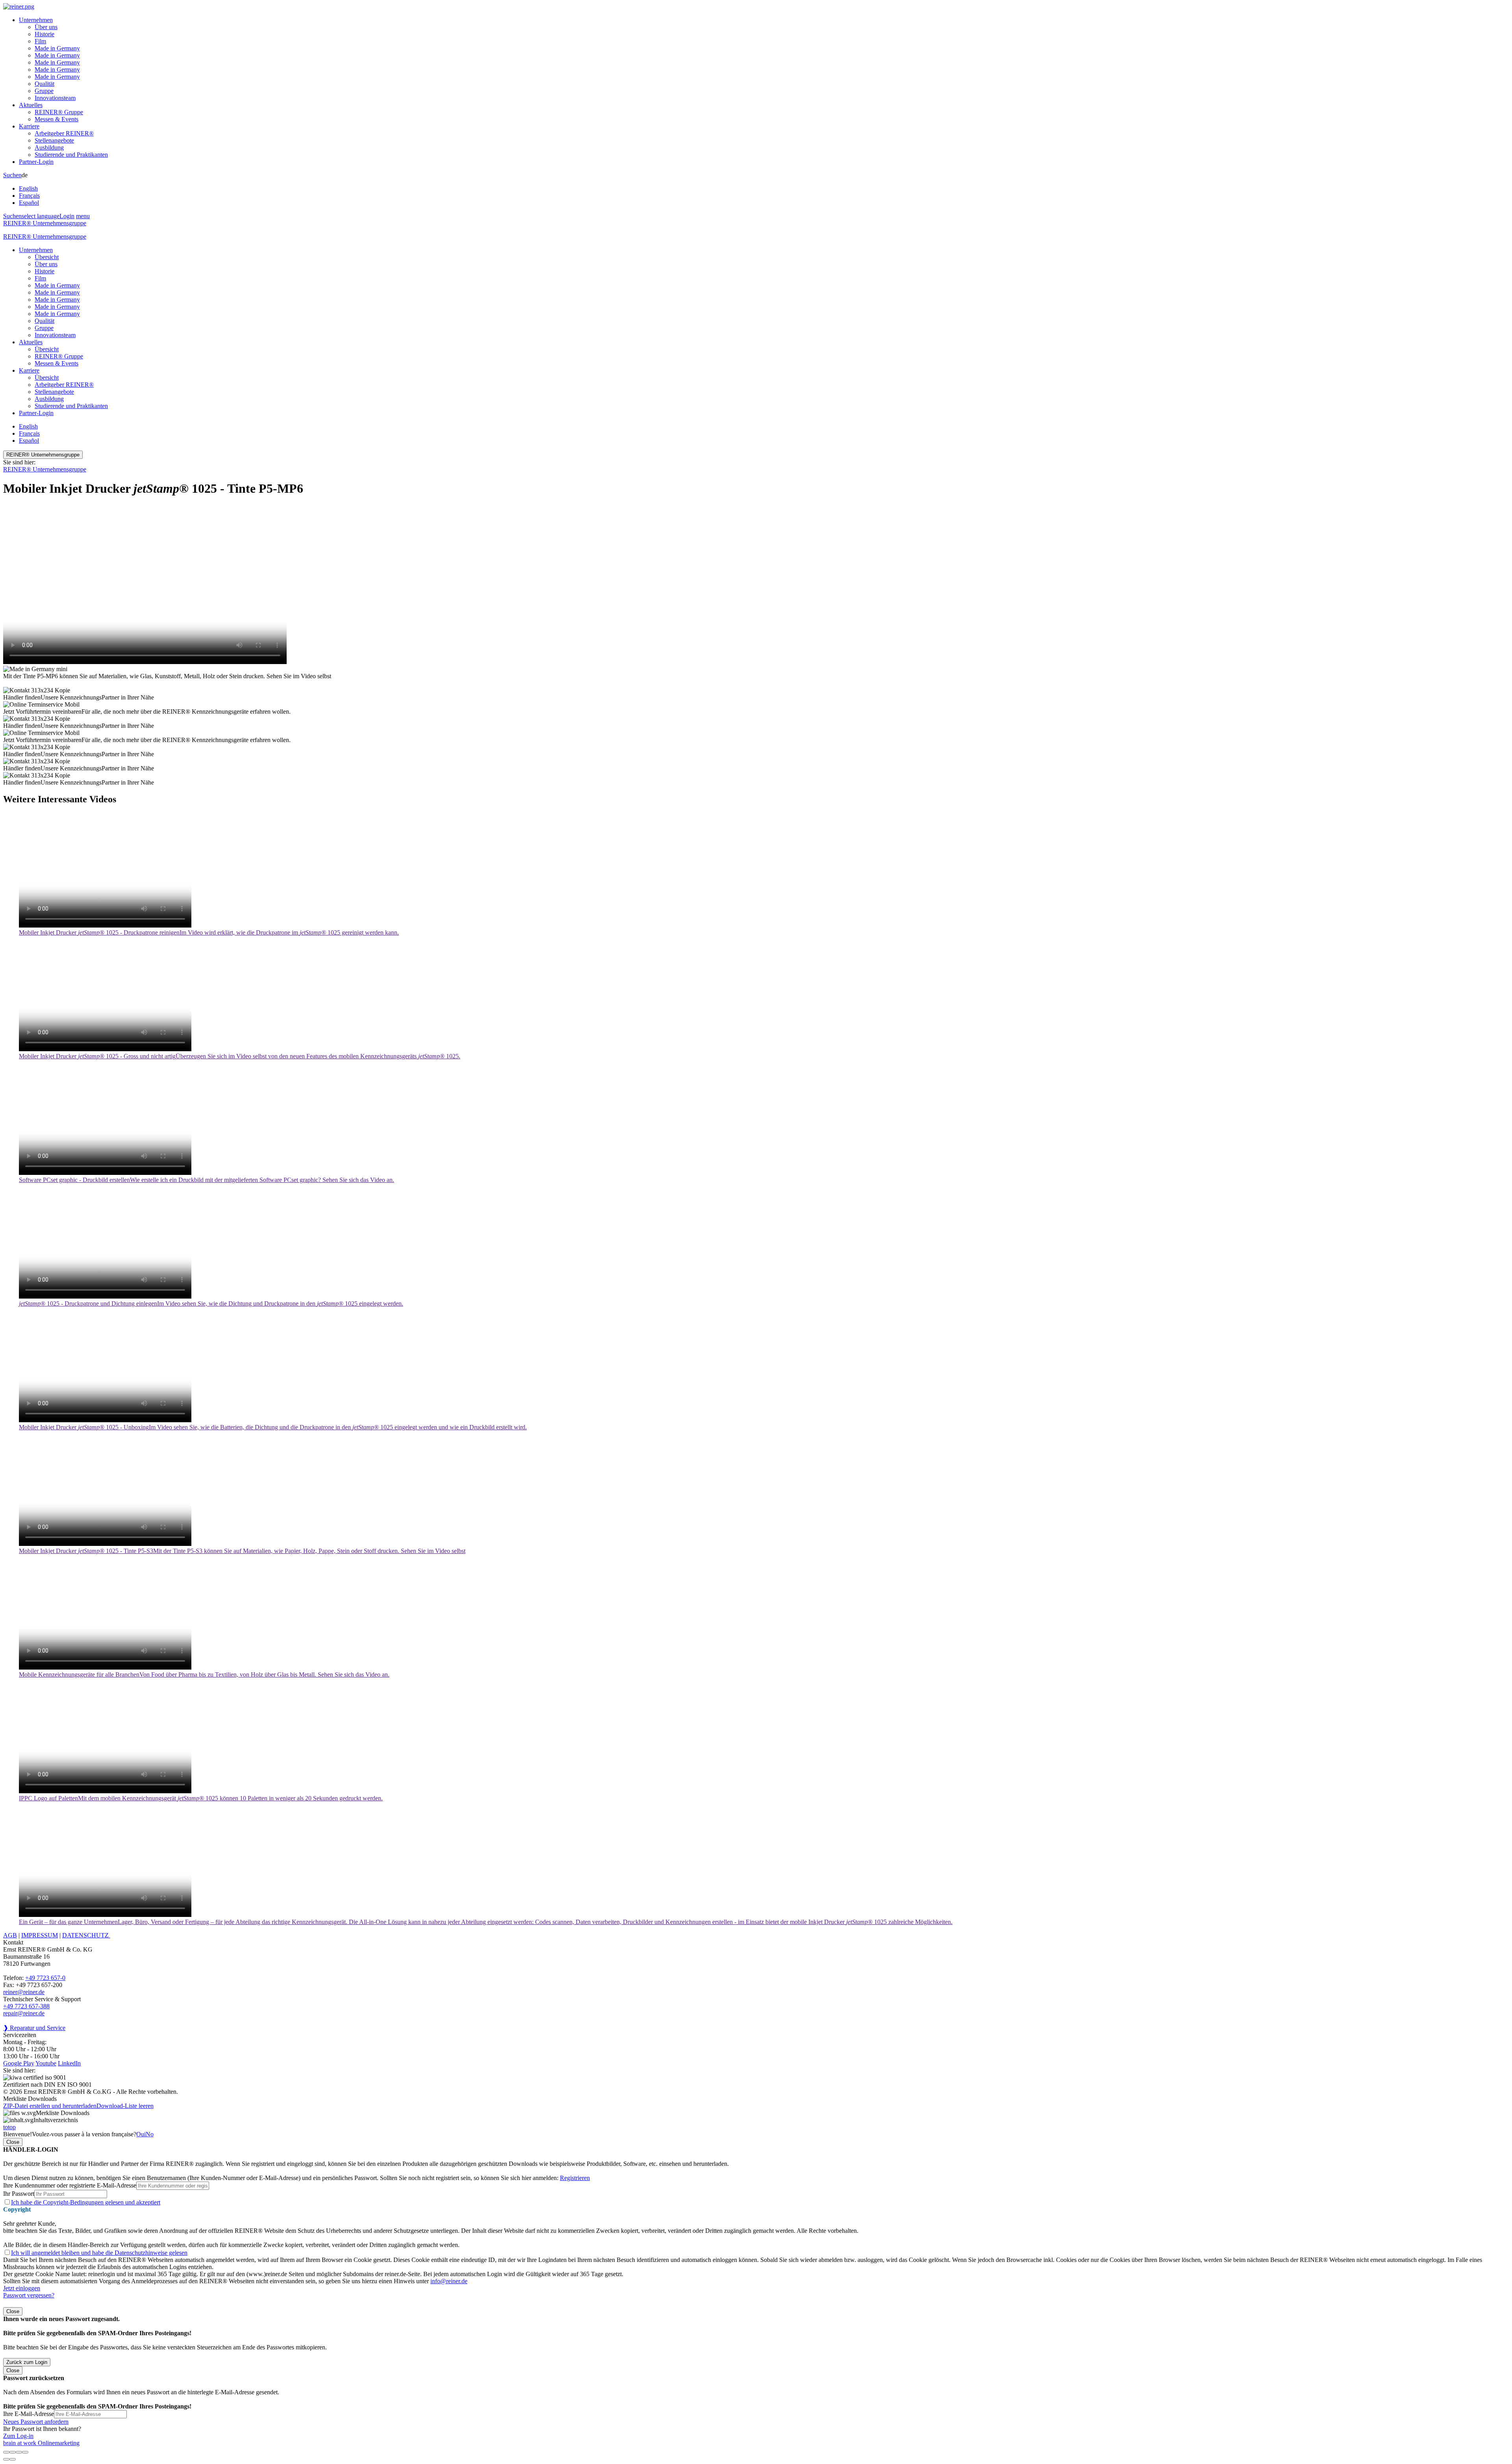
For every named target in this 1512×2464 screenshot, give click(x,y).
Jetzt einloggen (22, 2288)
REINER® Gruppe (59, 112)
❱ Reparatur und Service (34, 2028)
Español (29, 203)
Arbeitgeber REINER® (64, 133)
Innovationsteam (55, 98)
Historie (44, 34)
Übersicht (47, 257)
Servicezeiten (20, 2035)
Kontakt (13, 1942)
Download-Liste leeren (125, 2106)
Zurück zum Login (27, 2362)
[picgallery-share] (13, 2452)
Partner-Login (36, 162)
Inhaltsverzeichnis (56, 2120)
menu (83, 216)
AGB (10, 1935)
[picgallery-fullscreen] (19, 2452)
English (28, 188)
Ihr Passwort (19, 2194)
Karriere (29, 126)
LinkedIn (69, 2063)
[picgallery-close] (6, 2452)
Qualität (44, 84)
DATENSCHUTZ (86, 1935)
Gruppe (44, 91)
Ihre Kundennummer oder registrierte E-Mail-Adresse (70, 2185)
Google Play (19, 2063)
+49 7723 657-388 (26, 2006)
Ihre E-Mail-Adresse (29, 2414)
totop (9, 2127)
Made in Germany (57, 48)
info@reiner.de (449, 2281)
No (150, 2134)
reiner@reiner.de (24, 1992)
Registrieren (575, 2178)
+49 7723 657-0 (45, 1978)
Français (29, 196)
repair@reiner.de (24, 2013)
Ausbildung (49, 148)
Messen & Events (57, 119)
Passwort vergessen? (29, 2295)
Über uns (46, 27)
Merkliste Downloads (63, 2113)
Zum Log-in (18, 2436)
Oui (141, 2134)
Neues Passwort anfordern (36, 2422)
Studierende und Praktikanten (71, 155)
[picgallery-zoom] (25, 2452)
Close (13, 2142)
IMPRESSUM (40, 1935)
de (29, 189)
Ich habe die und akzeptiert (86, 2202)
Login (67, 216)
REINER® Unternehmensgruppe (45, 223)
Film (40, 41)
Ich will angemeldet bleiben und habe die (99, 2253)
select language (41, 216)
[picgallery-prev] (6, 2459)
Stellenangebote (54, 140)
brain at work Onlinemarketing (41, 2443)
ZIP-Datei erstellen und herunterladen (50, 2106)
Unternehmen (36, 20)
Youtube (46, 2063)
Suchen (12, 175)
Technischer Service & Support (42, 1999)
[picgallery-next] (13, 2459)
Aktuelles (31, 105)
